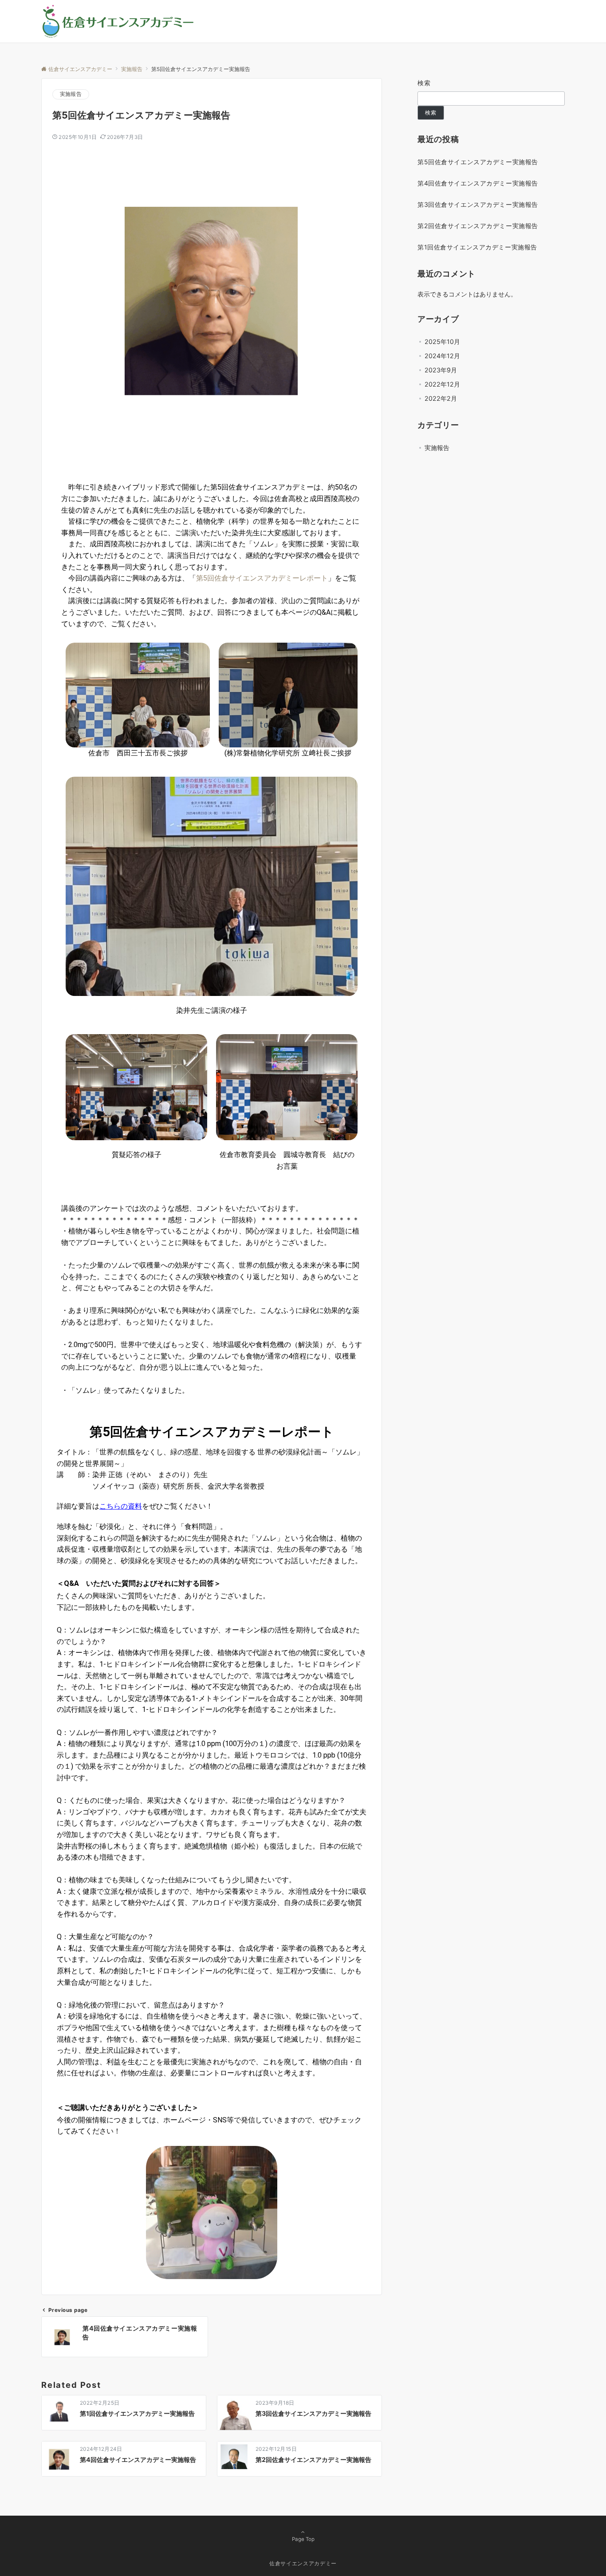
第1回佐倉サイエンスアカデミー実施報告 (477, 247)
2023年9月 (441, 370)
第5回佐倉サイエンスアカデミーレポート (262, 578)
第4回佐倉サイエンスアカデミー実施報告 (478, 183)
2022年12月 (442, 384)
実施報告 (71, 94)
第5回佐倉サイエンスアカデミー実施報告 (478, 162)
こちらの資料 (121, 1506)
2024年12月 (442, 356)
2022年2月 (441, 398)
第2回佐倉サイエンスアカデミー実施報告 (478, 226)
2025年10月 (442, 342)
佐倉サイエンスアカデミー (303, 2564)
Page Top (303, 2539)
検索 (424, 83)
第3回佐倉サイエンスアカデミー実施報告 (478, 204)
